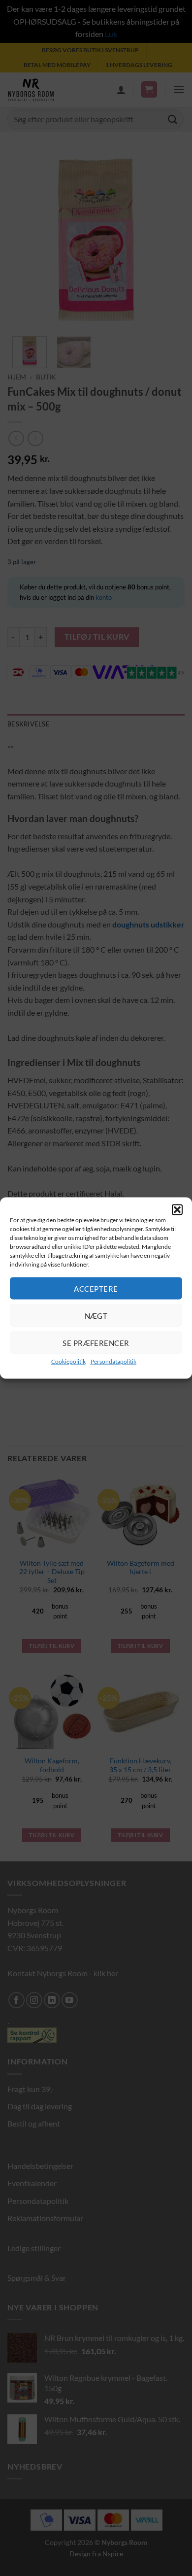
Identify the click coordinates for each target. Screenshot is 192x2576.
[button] (177, 1209)
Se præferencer (96, 1342)
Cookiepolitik (68, 1361)
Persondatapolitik (113, 1361)
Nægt (96, 1315)
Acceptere (96, 1288)
